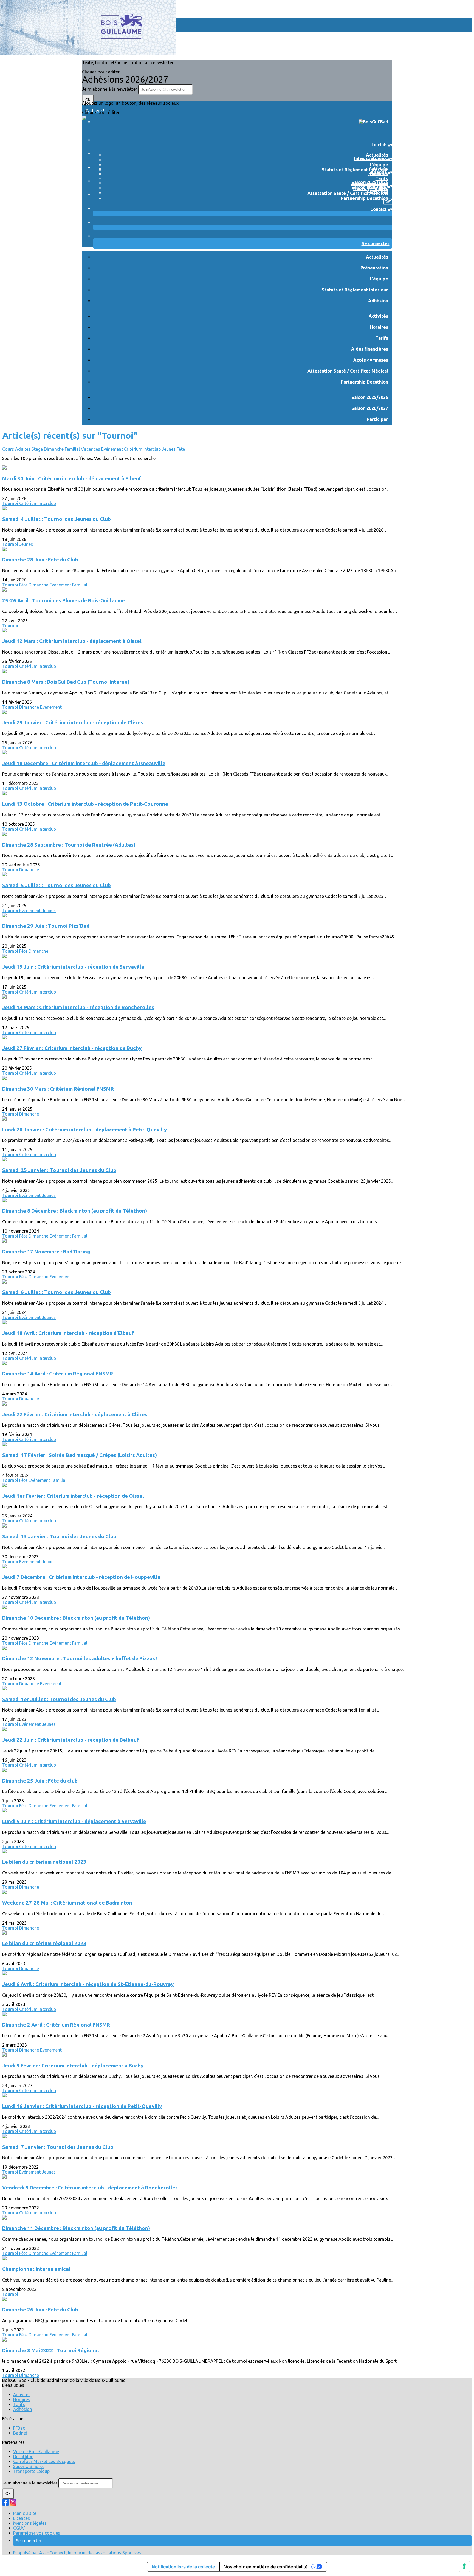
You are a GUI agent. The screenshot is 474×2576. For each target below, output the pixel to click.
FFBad (19, 2428)
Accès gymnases (371, 360)
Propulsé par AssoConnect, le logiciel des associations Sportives (77, 2553)
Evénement (113, 449)
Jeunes (169, 449)
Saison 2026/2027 (370, 408)
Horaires (379, 327)
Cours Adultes (17, 449)
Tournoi (11, 503)
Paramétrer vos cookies (37, 2533)
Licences (22, 2518)
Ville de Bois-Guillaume (36, 2452)
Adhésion (378, 301)
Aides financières (370, 349)
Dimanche (54, 449)
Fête (181, 449)
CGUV (19, 2528)
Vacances (91, 449)
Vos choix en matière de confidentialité (266, 2567)
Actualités (377, 155)
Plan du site (25, 2513)
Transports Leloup (31, 2471)
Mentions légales (30, 2523)
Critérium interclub (143, 449)
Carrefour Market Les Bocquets (44, 2461)
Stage (38, 449)
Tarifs (382, 178)
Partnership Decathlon (364, 198)
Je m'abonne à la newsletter (110, 89)
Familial (73, 449)
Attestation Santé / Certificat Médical (348, 193)
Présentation (374, 268)
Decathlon (23, 2456)
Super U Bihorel (28, 2466)
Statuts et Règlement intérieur (355, 170)
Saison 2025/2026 (370, 182)
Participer (377, 192)
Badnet (20, 2433)
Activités (378, 169)
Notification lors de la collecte (183, 2567)
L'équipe (379, 165)
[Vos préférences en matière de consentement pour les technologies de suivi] (464, 2566)
